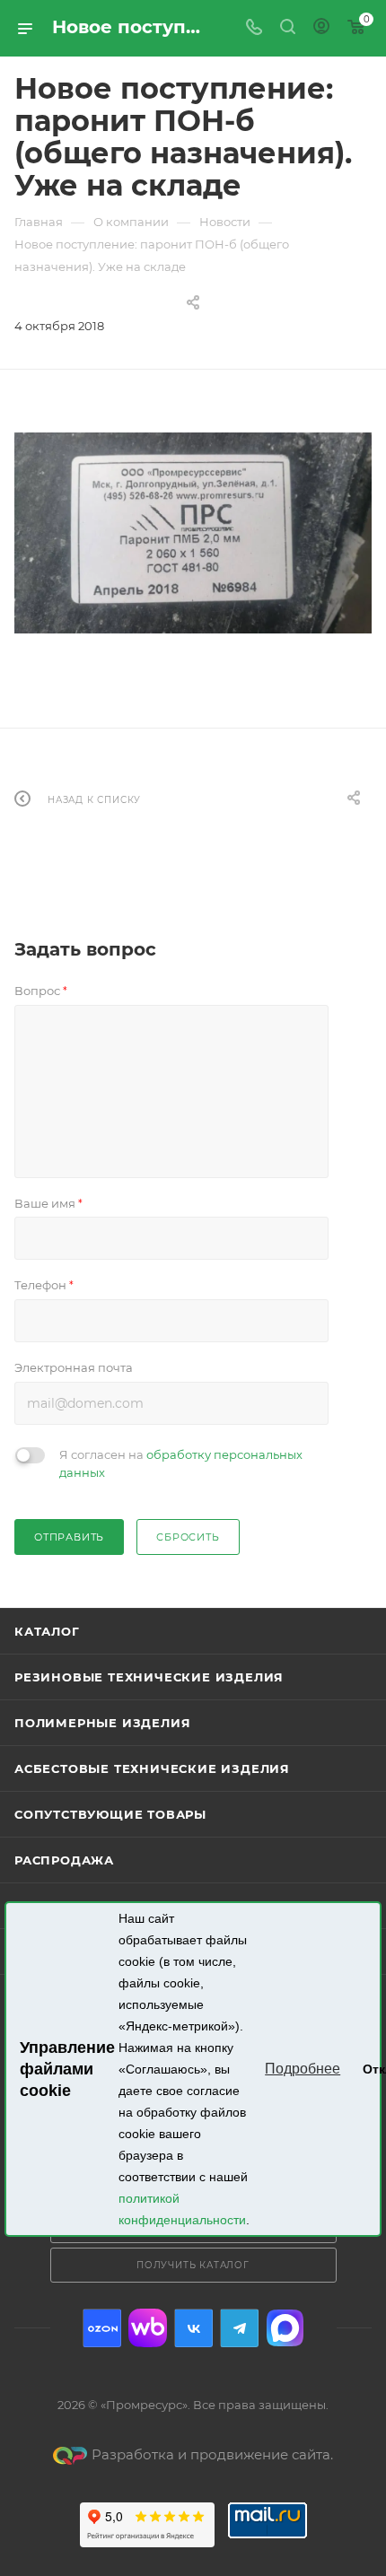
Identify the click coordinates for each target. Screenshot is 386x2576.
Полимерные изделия (102, 1723)
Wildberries (148, 2328)
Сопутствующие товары (110, 1814)
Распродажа (64, 1860)
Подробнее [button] (303, 2069)
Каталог (47, 1631)
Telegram (239, 2328)
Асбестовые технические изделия (152, 1768)
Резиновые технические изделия (149, 1677)
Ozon (102, 2328)
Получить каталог (193, 2265)
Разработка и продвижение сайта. (212, 2454)
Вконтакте (193, 2328)
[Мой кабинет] (321, 28)
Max (285, 2328)
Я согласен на (181, 1463)
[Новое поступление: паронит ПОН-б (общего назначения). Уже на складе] (193, 533)
